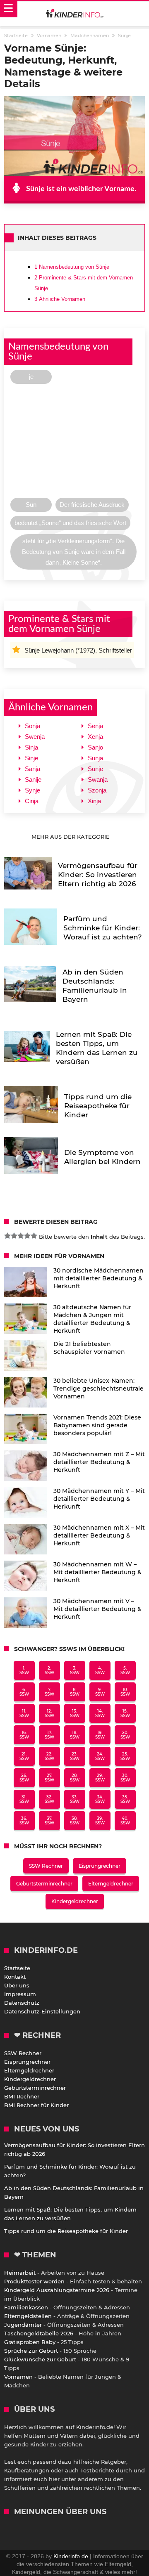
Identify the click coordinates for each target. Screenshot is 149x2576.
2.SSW (49, 1670)
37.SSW (49, 1821)
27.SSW (49, 1778)
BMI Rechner (22, 2096)
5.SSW (125, 1670)
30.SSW (125, 1778)
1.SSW (24, 1670)
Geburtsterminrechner (44, 1884)
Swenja (35, 737)
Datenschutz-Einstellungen (42, 2011)
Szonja (97, 790)
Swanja (98, 779)
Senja (95, 726)
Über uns (17, 1985)
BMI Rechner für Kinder (36, 2105)
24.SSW (100, 1756)
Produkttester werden (34, 2281)
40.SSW (125, 1821)
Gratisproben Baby (30, 2342)
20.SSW (125, 1735)
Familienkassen (26, 2307)
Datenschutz (22, 2003)
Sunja (95, 758)
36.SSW (24, 1821)
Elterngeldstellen (28, 2316)
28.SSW (75, 1778)
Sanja (32, 769)
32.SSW (49, 1799)
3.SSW (75, 1670)
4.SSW (100, 1670)
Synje (32, 790)
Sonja (32, 726)
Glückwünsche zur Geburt (40, 2359)
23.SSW (75, 1756)
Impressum (20, 1994)
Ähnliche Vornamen (60, 299)
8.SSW (75, 1692)
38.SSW (75, 1821)
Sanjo (95, 747)
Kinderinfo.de (71, 2556)
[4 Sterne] (27, 1236)
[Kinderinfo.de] (74, 14)
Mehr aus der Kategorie (71, 837)
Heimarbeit (20, 2273)
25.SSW (125, 1756)
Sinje (31, 758)
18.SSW (75, 1735)
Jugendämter (23, 2325)
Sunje (95, 769)
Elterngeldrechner (111, 1884)
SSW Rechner (46, 1866)
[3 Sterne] (21, 1236)
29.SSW (100, 1778)
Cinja (32, 801)
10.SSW (125, 1692)
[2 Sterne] (14, 1236)
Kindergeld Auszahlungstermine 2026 (57, 2290)
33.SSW (75, 1799)
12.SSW (49, 1713)
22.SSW (49, 1756)
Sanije (33, 779)
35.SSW (125, 1799)
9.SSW (100, 1692)
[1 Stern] (7, 1236)
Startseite (17, 1968)
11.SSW (24, 1713)
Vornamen (18, 2377)
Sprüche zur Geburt (31, 2351)
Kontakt (15, 1977)
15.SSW (125, 1713)
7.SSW (49, 1692)
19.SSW (100, 1735)
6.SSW (24, 1692)
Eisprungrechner (100, 1866)
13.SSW (75, 1713)
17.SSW (49, 1735)
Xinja (94, 801)
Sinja (31, 747)
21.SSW (24, 1756)
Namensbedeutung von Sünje (72, 267)
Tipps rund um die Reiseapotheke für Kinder (66, 2231)
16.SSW (24, 1735)
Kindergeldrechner (75, 1901)
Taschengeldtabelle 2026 (39, 2333)
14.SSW (100, 1713)
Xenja (95, 737)
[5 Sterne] (34, 1236)
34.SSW (100, 1799)
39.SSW (100, 1821)
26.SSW (24, 1778)
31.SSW (24, 1799)
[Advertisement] (74, 443)
